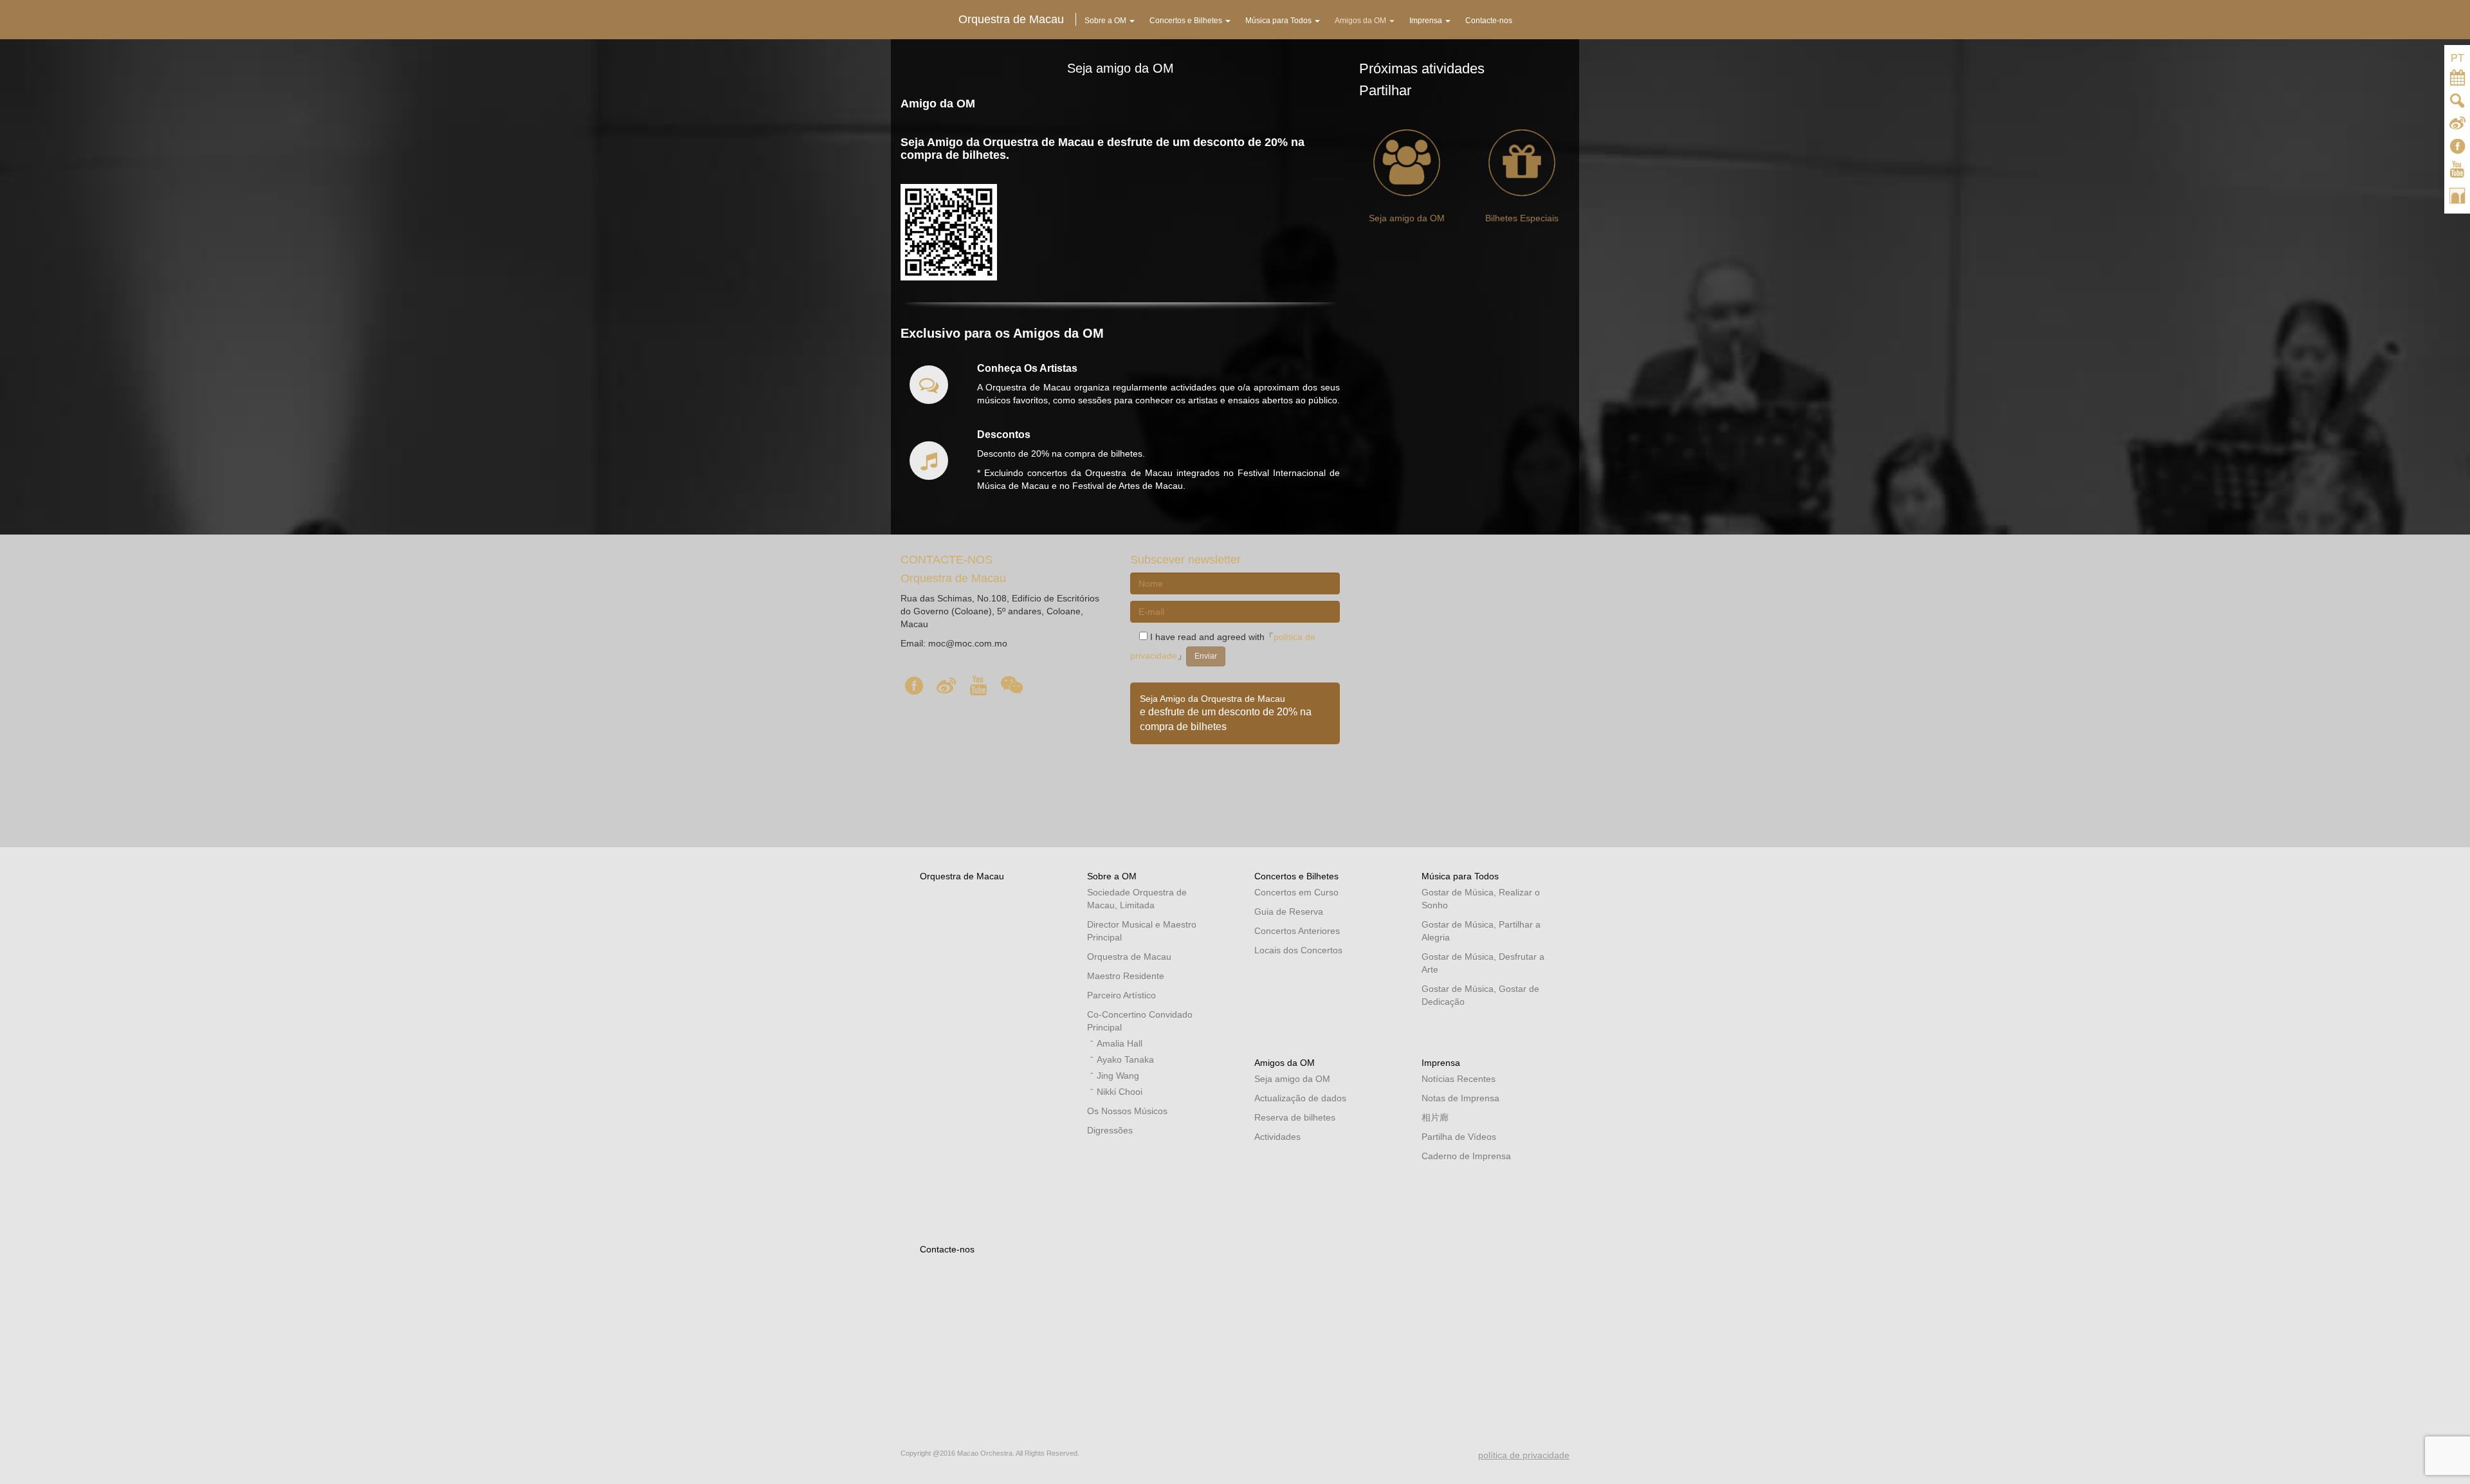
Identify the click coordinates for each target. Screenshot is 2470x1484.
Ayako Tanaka (1125, 1059)
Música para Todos (1460, 876)
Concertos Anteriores (1297, 931)
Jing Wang (1118, 1076)
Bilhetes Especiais (1522, 218)
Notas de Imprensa (1460, 1098)
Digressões (1110, 1130)
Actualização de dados (1300, 1098)
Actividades (1277, 1137)
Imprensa (1441, 1063)
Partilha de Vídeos (1459, 1137)
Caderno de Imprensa (1466, 1156)
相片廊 (1435, 1117)
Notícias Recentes (1459, 1079)
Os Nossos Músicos (1127, 1111)
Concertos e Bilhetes (1296, 876)
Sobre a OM (1112, 876)
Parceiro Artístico (1121, 995)
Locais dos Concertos (1298, 950)
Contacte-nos (947, 1249)
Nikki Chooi (1120, 1092)
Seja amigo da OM (1407, 218)
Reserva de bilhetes (1295, 1117)
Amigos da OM (1285, 1063)
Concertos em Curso (1296, 892)
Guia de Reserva (1289, 911)
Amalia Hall (1120, 1043)
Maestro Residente (1126, 976)
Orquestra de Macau (962, 876)
